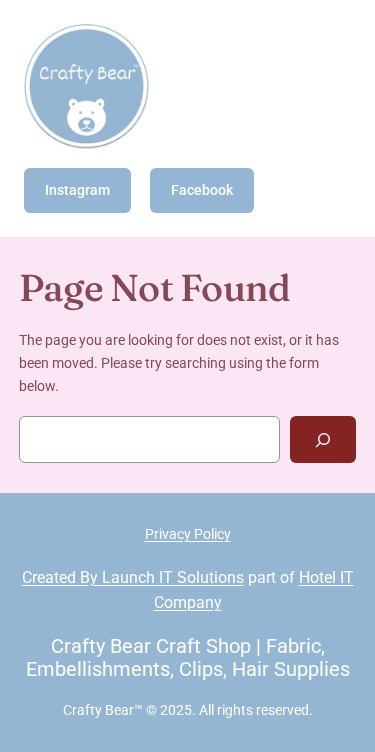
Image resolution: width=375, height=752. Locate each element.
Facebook (202, 190)
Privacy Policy (188, 534)
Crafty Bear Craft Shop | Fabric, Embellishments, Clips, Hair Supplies (188, 657)
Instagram (77, 190)
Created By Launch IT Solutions (133, 577)
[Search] (323, 439)
